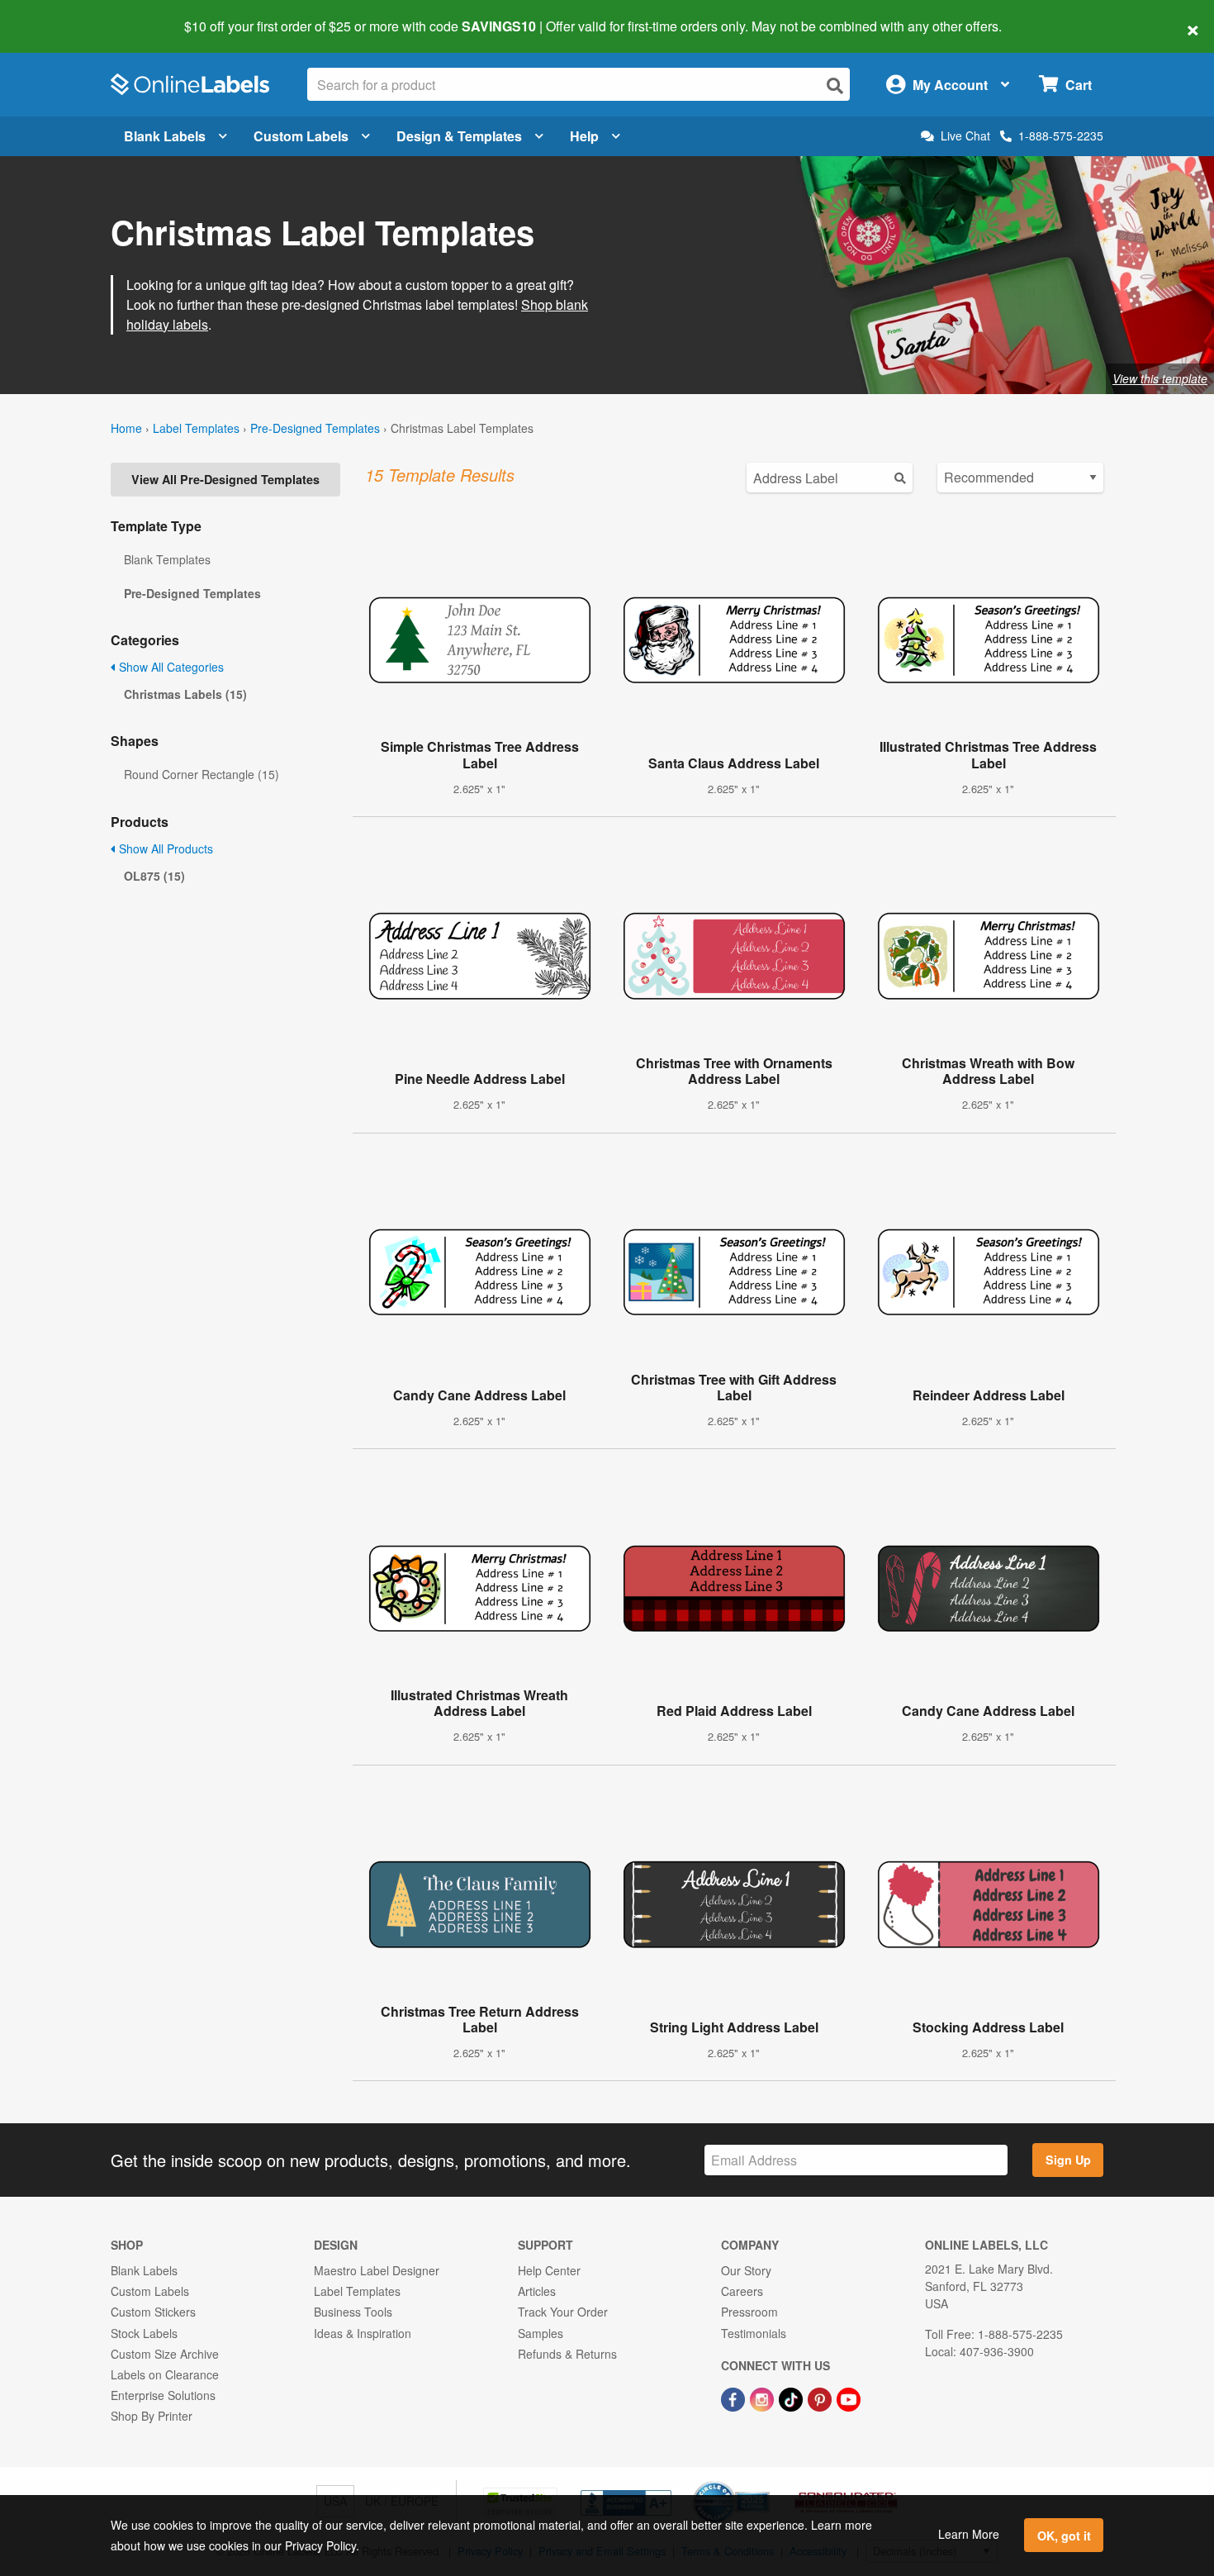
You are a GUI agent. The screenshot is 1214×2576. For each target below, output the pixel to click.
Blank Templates (167, 559)
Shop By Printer (152, 2416)
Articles (537, 2291)
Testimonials (754, 2333)
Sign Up (1068, 2160)
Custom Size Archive (165, 2354)
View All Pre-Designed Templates (225, 479)
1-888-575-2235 (1061, 135)
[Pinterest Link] (821, 2398)
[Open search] (835, 86)
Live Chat (965, 136)
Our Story (746, 2270)
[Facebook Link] (735, 2398)
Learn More (969, 2534)
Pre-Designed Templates (315, 428)
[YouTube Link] (849, 2398)
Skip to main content (60, 15)
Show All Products (164, 848)
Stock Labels (144, 2333)
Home (126, 428)
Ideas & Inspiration (363, 2333)
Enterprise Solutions (163, 2395)
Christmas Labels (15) (185, 694)
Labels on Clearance (165, 2374)
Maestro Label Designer (377, 2270)
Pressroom (749, 2312)
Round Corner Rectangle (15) (202, 774)
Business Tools (353, 2312)
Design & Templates (459, 136)
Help (584, 136)
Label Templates (196, 428)
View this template (1160, 378)
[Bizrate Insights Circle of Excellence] (764, 2483)
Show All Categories (170, 667)
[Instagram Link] (763, 2398)
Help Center (549, 2270)
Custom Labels (301, 136)
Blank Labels (165, 136)
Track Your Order (563, 2312)
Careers (742, 2291)
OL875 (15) (154, 876)
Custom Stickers (153, 2312)
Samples (541, 2333)
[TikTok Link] (792, 2398)
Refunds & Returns (567, 2354)
